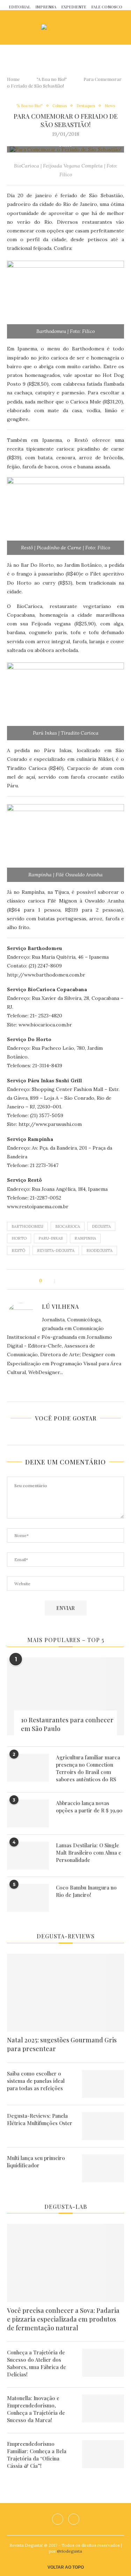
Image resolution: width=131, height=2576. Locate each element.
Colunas (60, 106)
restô (18, 1250)
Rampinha (85, 1238)
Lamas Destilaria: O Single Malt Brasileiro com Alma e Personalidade (89, 1853)
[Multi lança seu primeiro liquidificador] (103, 2168)
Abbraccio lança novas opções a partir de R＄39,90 (89, 1807)
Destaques (86, 106)
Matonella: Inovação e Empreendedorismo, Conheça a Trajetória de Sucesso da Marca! (36, 2409)
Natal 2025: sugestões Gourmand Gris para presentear (62, 2044)
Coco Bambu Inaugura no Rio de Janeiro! (86, 1891)
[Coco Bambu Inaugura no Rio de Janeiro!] (28, 1898)
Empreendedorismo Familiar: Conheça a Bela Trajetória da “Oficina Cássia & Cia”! (37, 2455)
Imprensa (46, 7)
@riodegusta (70, 2551)
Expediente (74, 7)
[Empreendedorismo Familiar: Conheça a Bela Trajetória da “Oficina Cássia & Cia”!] (103, 2454)
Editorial (20, 7)
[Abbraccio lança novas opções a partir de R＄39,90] (28, 1813)
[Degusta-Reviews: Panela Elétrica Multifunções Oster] (103, 2126)
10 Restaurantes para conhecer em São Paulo (67, 1724)
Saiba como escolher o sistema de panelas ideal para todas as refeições (36, 2081)
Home (13, 79)
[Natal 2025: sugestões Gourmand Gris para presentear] (65, 1993)
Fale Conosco (107, 7)
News (110, 106)
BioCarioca (68, 1226)
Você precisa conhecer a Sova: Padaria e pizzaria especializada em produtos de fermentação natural (63, 2319)
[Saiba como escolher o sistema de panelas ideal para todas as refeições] (103, 2084)
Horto (19, 1238)
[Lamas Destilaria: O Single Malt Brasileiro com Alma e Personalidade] (28, 1856)
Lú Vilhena (60, 1306)
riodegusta (99, 1250)
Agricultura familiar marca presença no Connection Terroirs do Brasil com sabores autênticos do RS (88, 1768)
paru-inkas (50, 1238)
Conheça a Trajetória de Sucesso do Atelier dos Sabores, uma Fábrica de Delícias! (37, 2363)
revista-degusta (56, 1250)
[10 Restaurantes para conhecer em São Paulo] (65, 1696)
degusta (101, 1226)
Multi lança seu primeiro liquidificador (36, 2162)
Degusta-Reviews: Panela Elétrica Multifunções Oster (40, 2119)
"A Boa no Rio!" (52, 79)
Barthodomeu (27, 1226)
